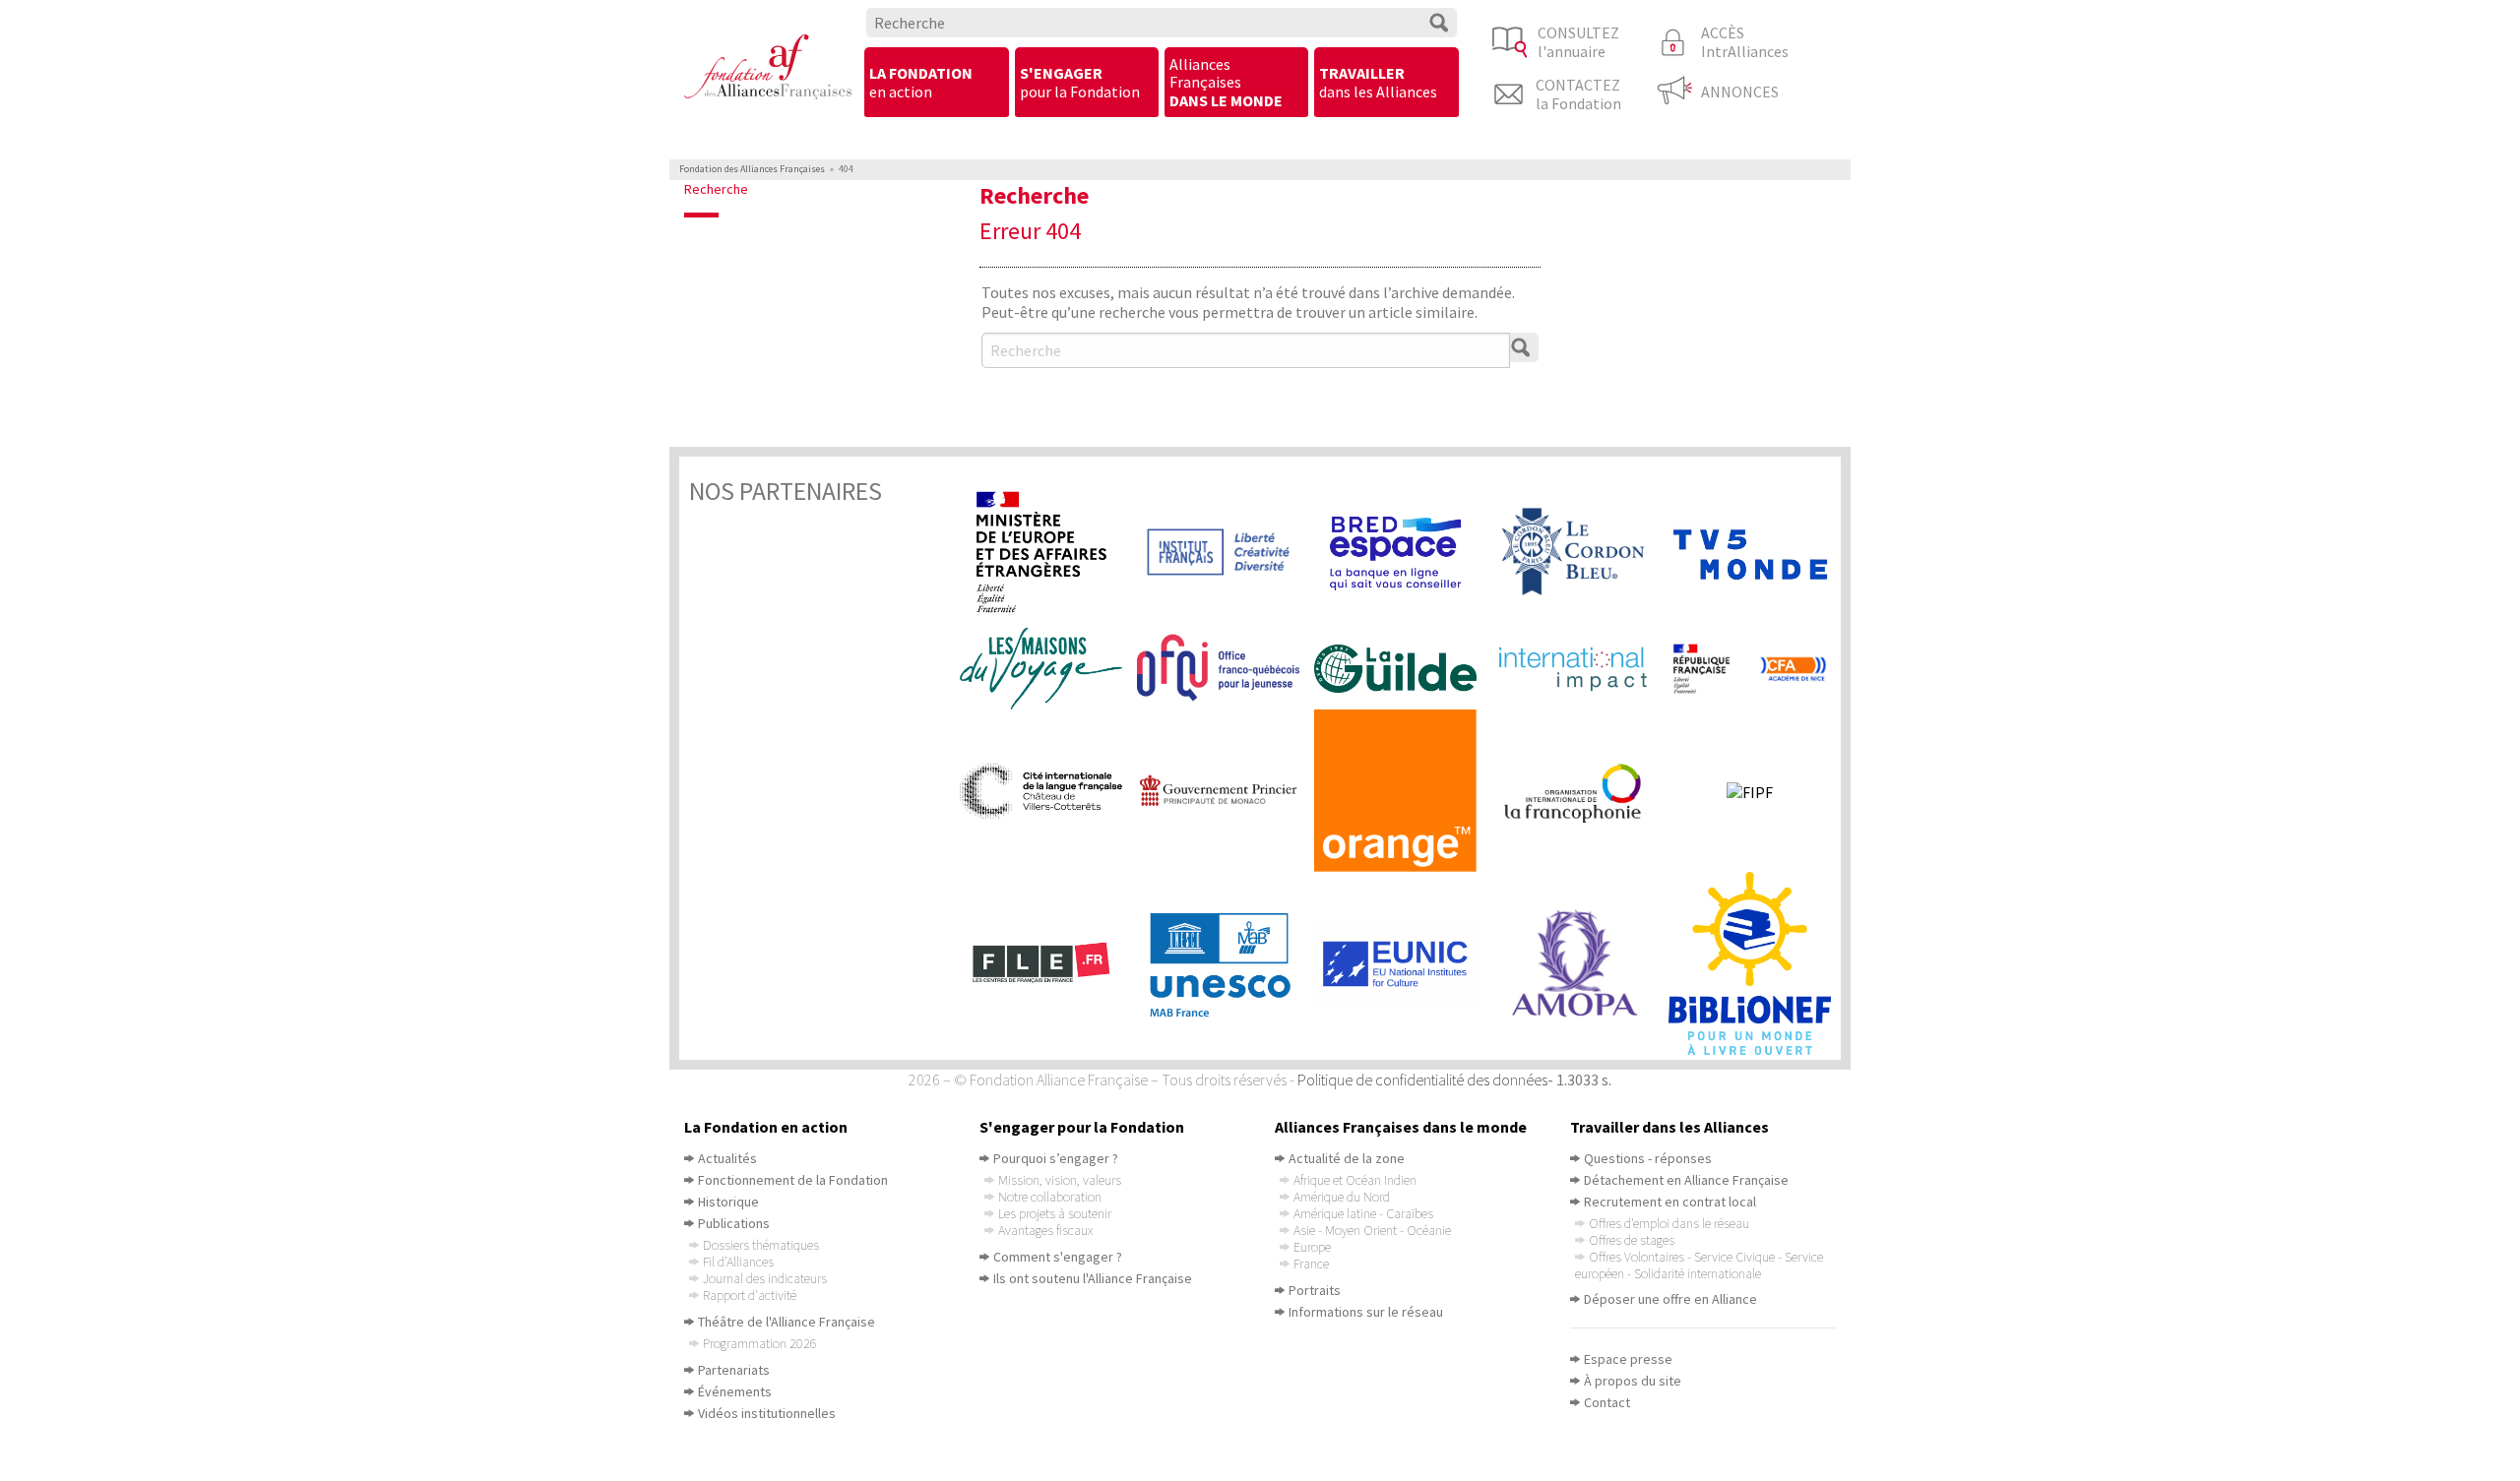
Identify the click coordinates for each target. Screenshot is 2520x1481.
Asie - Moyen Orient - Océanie (1372, 1230)
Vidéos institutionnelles (767, 1413)
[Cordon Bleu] (1580, 552)
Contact (1607, 1402)
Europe (1312, 1247)
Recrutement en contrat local (1670, 1202)
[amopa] (1580, 964)
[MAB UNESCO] (1226, 963)
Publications (734, 1223)
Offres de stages (1632, 1240)
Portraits (1315, 1290)
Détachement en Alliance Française (1686, 1180)
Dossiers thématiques (761, 1245)
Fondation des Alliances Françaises (752, 169)
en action (921, 82)
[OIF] (1580, 791)
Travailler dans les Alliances (1669, 1127)
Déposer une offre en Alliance (1670, 1299)
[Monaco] (1226, 791)
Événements (735, 1391)
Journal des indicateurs (765, 1278)
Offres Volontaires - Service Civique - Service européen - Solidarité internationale (1699, 1265)
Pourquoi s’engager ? (1056, 1158)
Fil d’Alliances (738, 1262)
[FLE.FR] (1048, 963)
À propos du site (1633, 1381)
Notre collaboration (1050, 1197)
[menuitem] (936, 84)
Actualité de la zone (1347, 1158)
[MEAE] (1048, 552)
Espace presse (1628, 1359)
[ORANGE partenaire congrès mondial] (1403, 791)
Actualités (727, 1158)
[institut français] (1226, 553)
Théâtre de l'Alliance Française (787, 1322)
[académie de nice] (1757, 669)
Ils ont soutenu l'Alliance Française (1093, 1278)
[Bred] (1403, 552)
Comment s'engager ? (1058, 1257)
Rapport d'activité (750, 1295)
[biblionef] (1757, 963)
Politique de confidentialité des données (1422, 1080)
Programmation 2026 (760, 1343)
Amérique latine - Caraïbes (1363, 1213)
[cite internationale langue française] (1048, 791)
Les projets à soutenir (1055, 1213)
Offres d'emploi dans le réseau (1669, 1223)
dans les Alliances (1378, 82)
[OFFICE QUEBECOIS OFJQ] (1226, 668)
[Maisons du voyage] (1048, 669)
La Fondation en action (766, 1127)
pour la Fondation (1080, 82)
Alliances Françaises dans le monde (1401, 1127)
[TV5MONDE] (1757, 553)
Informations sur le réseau (1366, 1312)
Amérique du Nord (1342, 1197)
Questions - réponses (1648, 1158)
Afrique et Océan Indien (1355, 1180)
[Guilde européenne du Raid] (1403, 669)
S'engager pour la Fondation (1082, 1127)
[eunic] (1403, 964)
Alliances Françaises (1226, 82)
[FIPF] (1757, 791)
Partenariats (734, 1370)
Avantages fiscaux (1045, 1230)
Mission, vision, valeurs (1060, 1180)
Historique (728, 1202)
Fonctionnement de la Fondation (793, 1180)
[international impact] (1580, 669)
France (1311, 1264)
